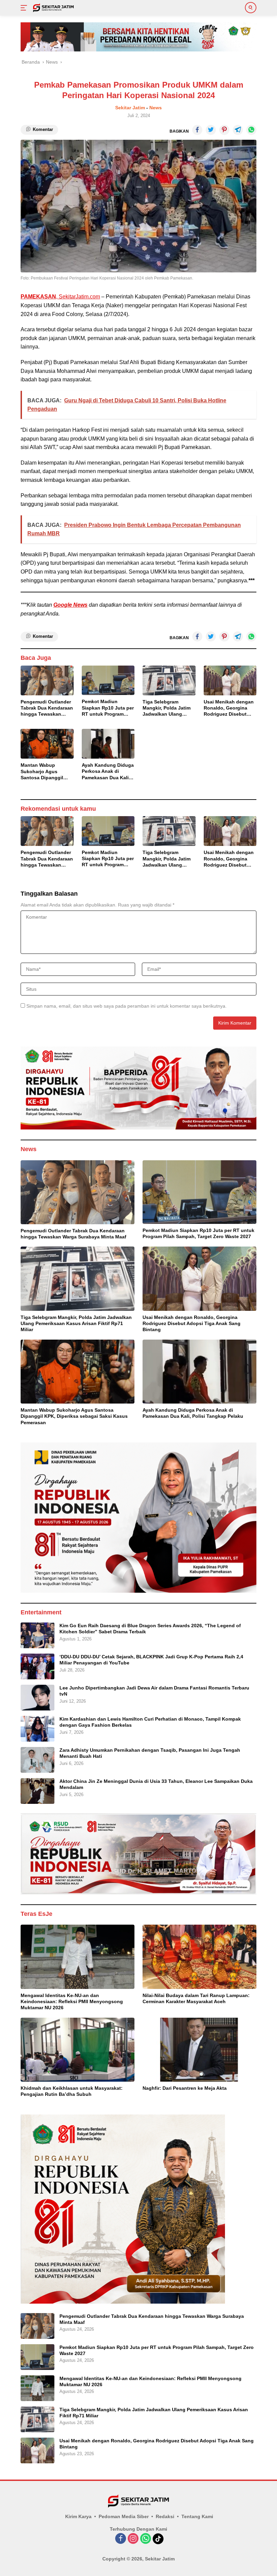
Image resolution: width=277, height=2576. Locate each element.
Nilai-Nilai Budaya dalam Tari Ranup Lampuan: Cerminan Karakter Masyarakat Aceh (196, 1998)
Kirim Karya (78, 2516)
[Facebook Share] (197, 130)
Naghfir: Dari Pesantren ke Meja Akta (185, 2088)
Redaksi (165, 2516)
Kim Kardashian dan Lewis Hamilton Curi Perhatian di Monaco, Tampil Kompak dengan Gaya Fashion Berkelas (150, 1722)
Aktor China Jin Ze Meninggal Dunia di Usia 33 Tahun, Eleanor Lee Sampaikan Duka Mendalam (156, 1784)
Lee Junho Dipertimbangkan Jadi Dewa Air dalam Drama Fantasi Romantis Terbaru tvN (154, 1691)
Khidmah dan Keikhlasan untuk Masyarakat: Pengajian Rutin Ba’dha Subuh (72, 2091)
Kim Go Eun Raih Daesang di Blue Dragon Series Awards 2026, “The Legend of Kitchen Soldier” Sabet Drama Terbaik (150, 1629)
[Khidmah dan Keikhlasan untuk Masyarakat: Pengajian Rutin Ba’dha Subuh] (78, 2050)
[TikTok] (158, 2539)
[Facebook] (121, 2539)
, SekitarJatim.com (60, 297)
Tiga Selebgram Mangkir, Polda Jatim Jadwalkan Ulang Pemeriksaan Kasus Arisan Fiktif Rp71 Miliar (167, 708)
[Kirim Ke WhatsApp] (251, 130)
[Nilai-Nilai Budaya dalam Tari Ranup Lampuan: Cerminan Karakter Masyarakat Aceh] (199, 1957)
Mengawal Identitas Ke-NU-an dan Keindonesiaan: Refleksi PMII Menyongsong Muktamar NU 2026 (72, 2001)
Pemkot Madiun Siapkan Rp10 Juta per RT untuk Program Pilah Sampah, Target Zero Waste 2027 (108, 708)
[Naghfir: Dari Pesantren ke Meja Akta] (199, 2050)
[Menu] (25, 8)
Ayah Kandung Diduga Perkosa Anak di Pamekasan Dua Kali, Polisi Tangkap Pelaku (108, 771)
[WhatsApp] (146, 2539)
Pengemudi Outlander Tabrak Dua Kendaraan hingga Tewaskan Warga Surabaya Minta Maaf (47, 708)
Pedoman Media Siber (124, 2516)
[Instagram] (133, 2539)
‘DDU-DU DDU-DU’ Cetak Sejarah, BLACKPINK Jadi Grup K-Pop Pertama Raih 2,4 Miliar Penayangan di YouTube (151, 1660)
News (156, 108)
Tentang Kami (197, 2516)
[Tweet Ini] (211, 130)
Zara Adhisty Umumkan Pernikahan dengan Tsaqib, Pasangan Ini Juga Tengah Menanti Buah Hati (150, 1753)
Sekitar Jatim (130, 108)
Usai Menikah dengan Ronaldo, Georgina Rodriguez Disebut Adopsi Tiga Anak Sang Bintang (229, 708)
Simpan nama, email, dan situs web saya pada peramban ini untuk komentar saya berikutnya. (127, 1006)
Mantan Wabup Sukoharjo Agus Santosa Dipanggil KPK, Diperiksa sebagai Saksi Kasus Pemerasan (45, 771)
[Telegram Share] (238, 130)
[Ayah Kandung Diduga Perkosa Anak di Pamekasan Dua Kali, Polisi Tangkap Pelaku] (108, 744)
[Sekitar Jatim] (53, 8)
